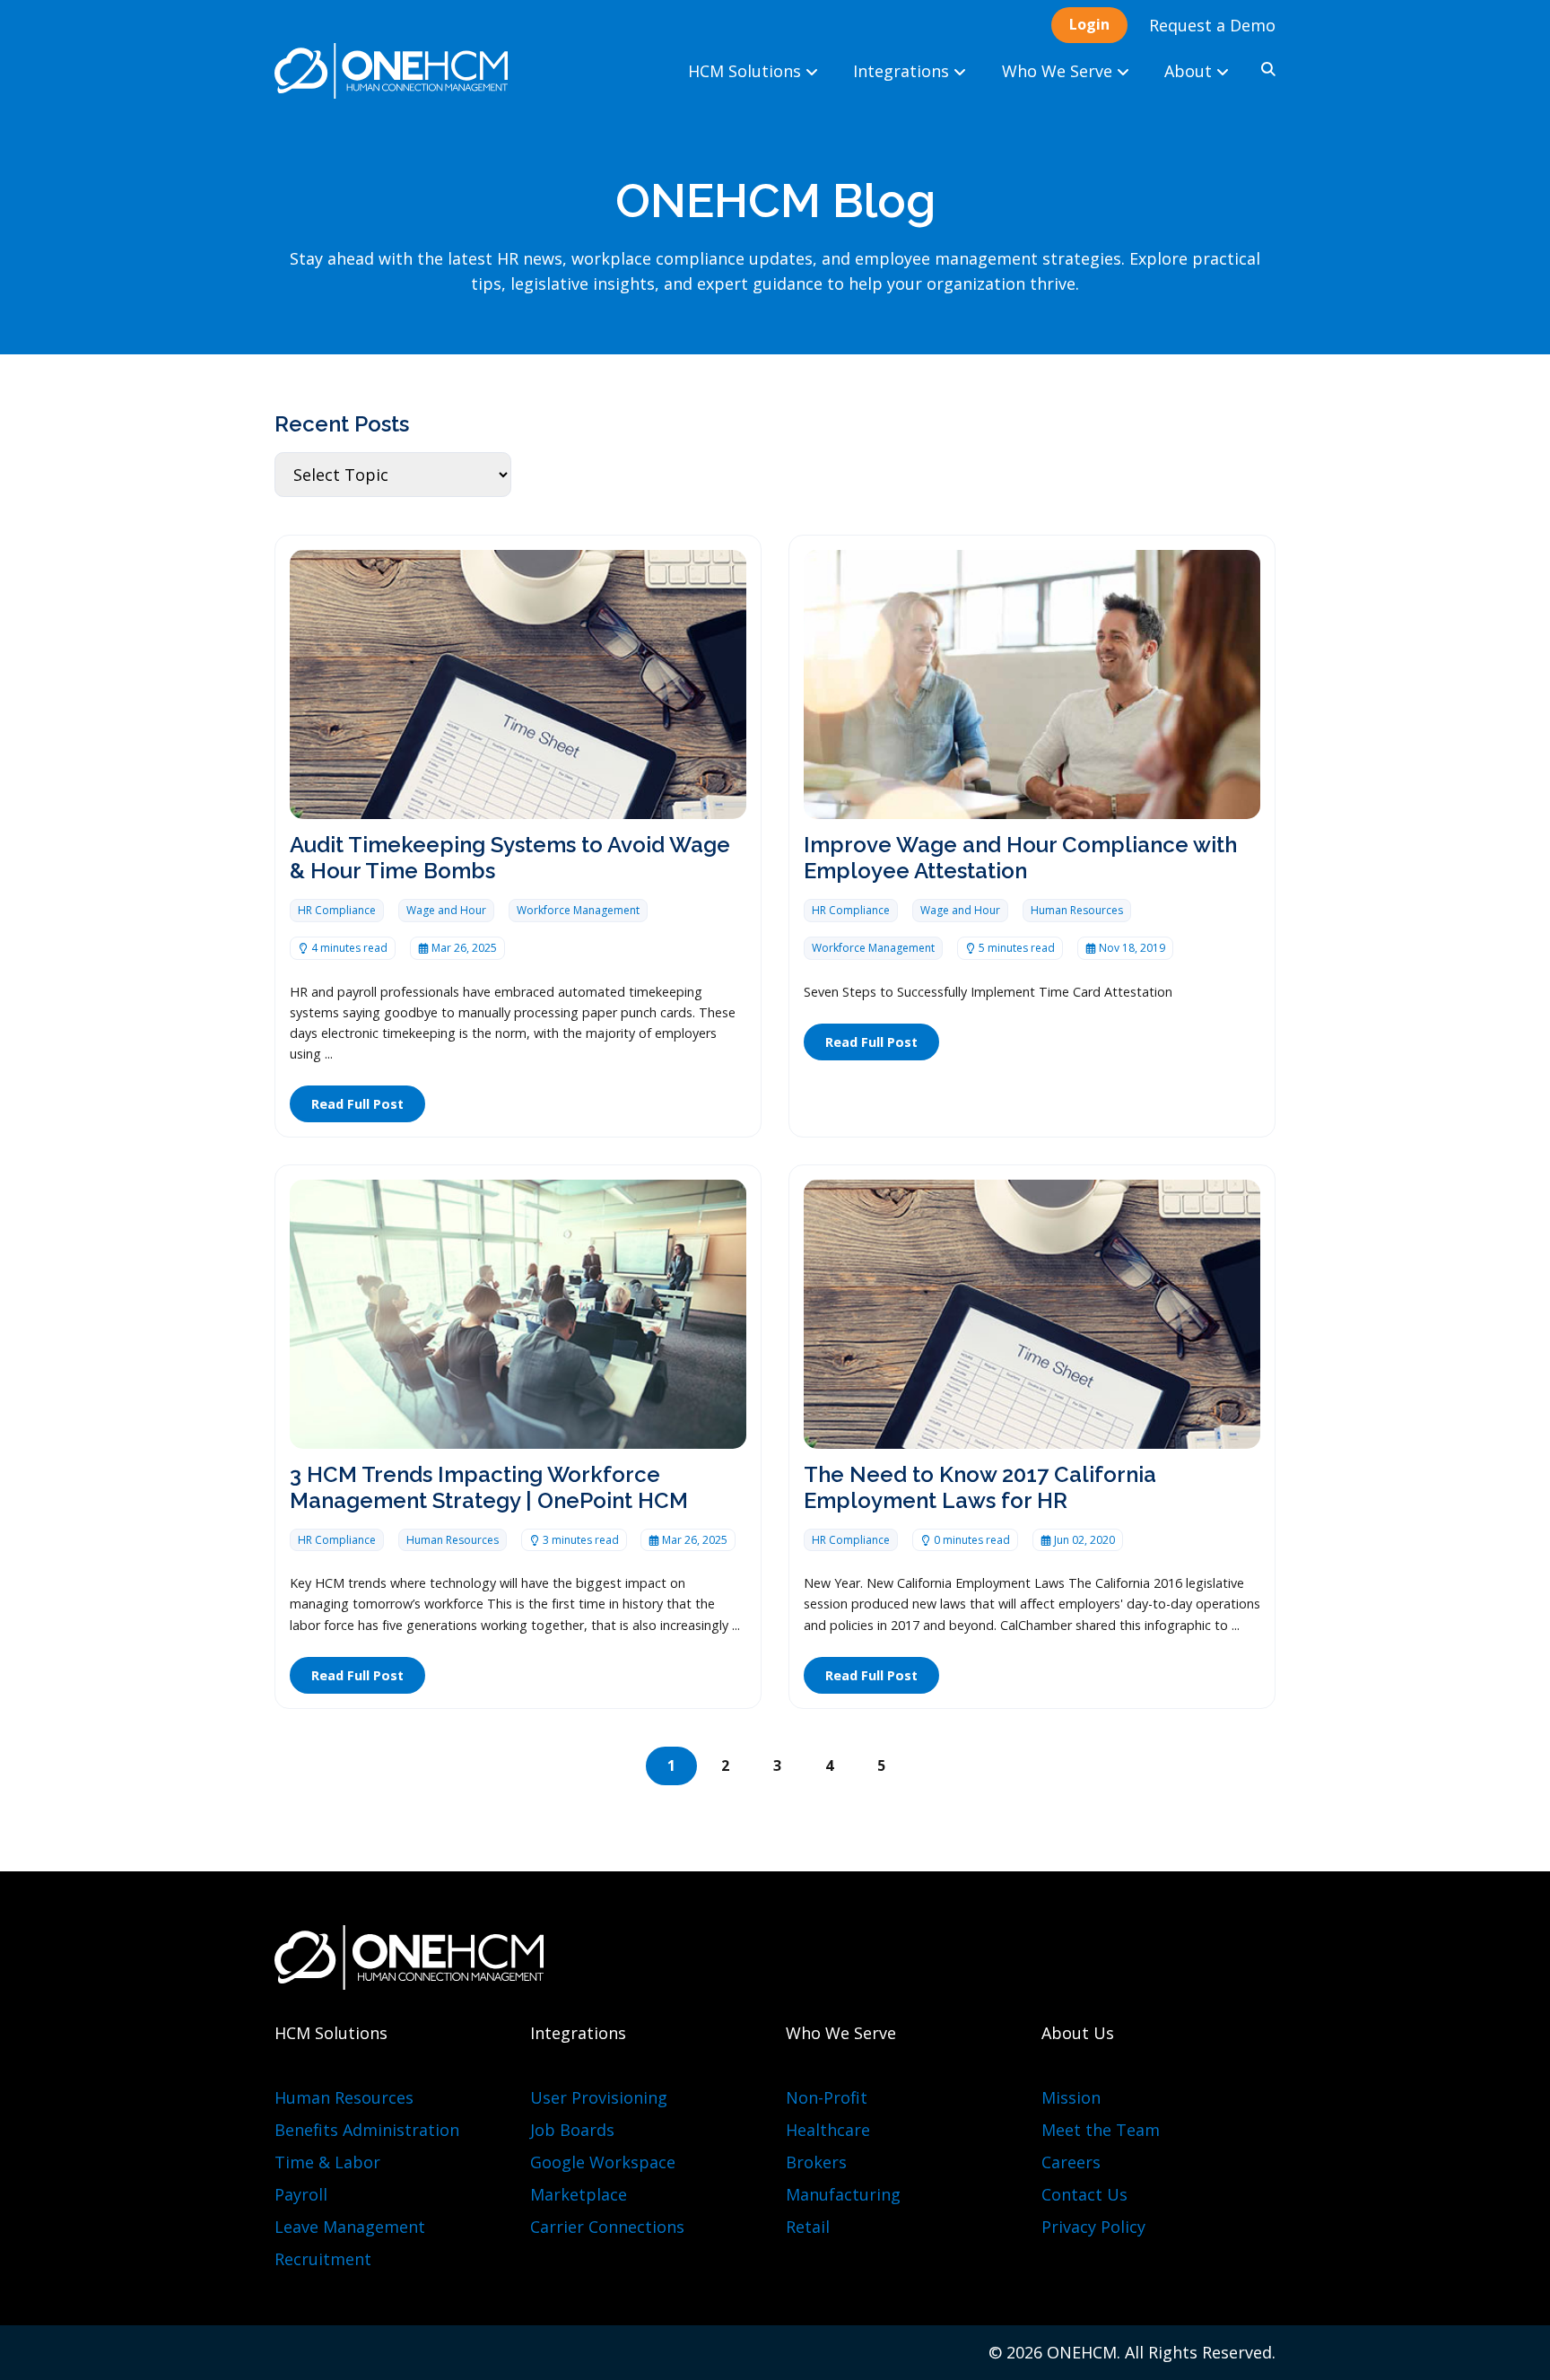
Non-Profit (827, 2097)
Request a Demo (1212, 25)
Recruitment (323, 2259)
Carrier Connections (607, 2227)
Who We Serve (1059, 71)
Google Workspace (603, 2162)
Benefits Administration (367, 2130)
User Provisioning (599, 2097)
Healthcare (828, 2130)
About (1190, 71)
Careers (1071, 2162)
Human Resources (344, 2097)
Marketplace (579, 2194)
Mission (1071, 2097)
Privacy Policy (1093, 2227)
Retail (808, 2227)
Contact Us (1084, 2194)
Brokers (816, 2162)
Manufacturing (843, 2194)
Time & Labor (327, 2162)
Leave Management (350, 2227)
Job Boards (572, 2130)
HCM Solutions (747, 71)
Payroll (301, 2194)
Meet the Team (1101, 2130)
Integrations (903, 71)
